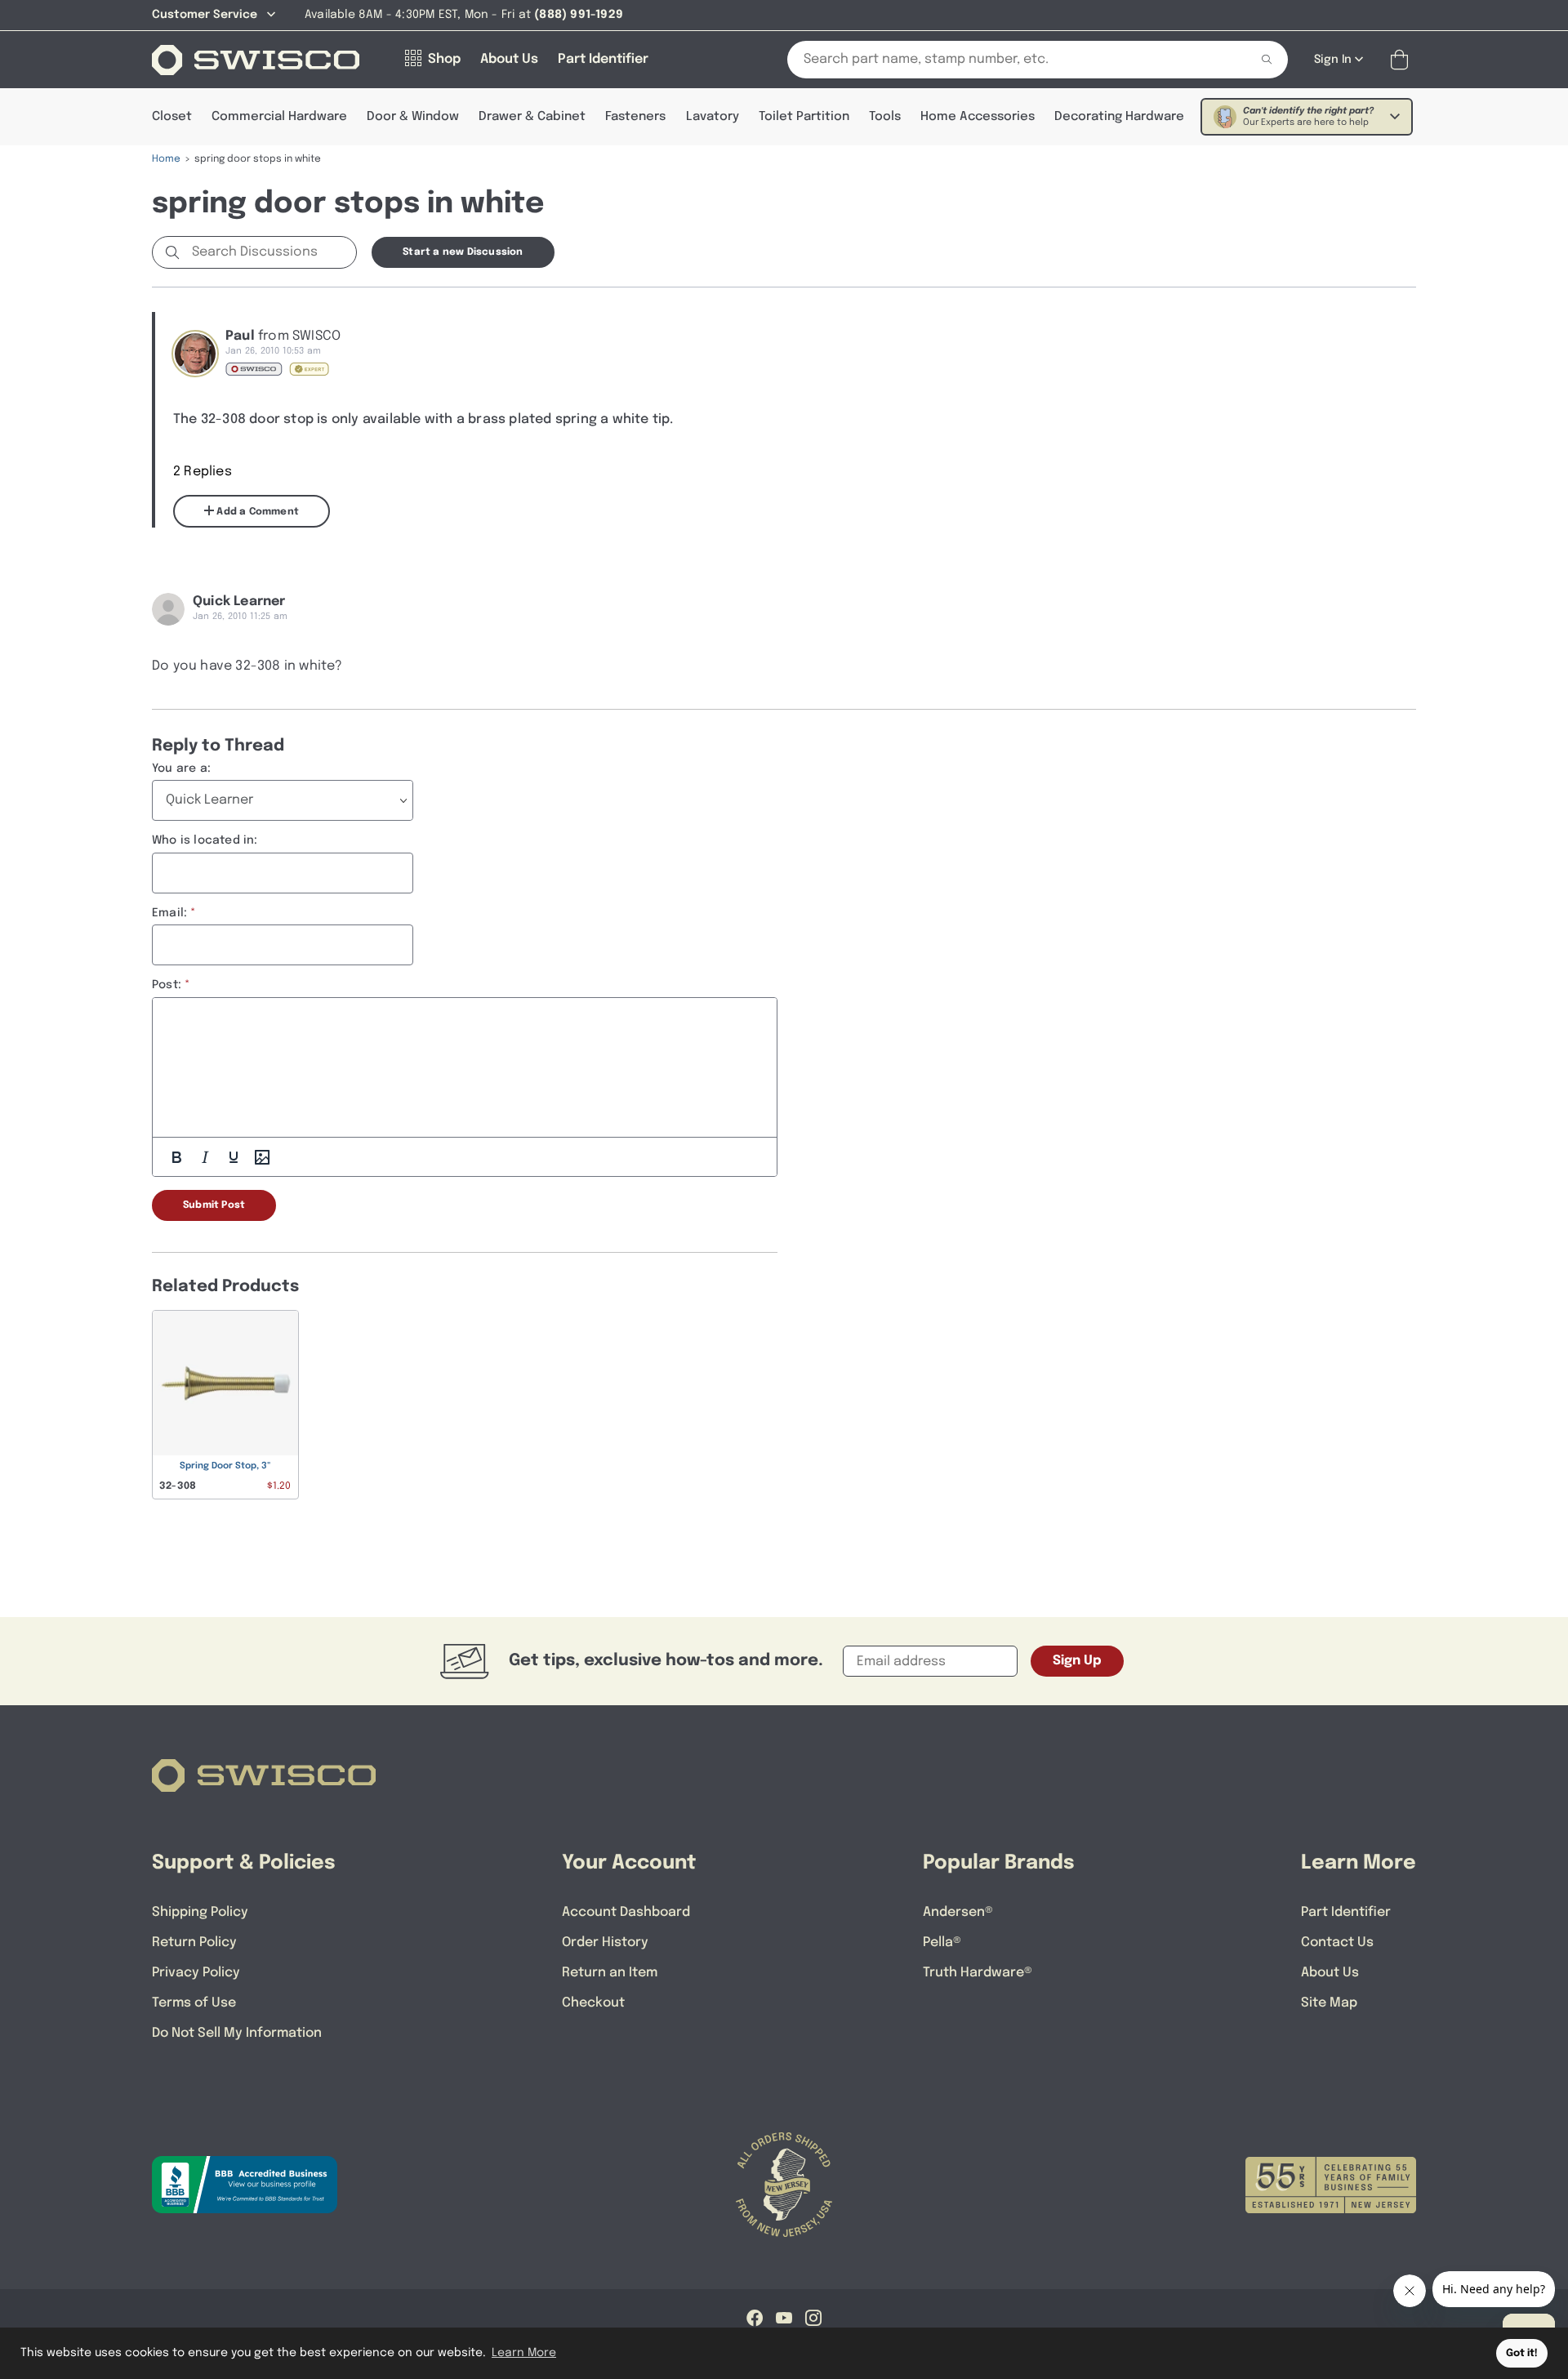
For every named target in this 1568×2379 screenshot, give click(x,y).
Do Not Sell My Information (237, 2033)
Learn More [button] (524, 2353)
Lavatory (713, 117)
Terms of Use (194, 2003)
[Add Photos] (262, 1157)
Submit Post (214, 1205)
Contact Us (1337, 1942)
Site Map (1329, 2003)
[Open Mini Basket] (1403, 60)
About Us (1330, 1973)
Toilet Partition (804, 117)
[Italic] (205, 1157)
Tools (885, 117)
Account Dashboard (626, 1912)
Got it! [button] (1522, 2353)
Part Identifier (1346, 1912)
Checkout (593, 2003)
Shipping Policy (200, 1912)
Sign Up (1077, 1661)
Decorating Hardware (1119, 117)
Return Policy (194, 1942)
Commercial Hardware (279, 117)
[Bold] (176, 1157)
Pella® (942, 1942)
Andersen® (958, 1912)
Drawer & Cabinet (532, 117)
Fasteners (635, 117)
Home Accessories (978, 117)
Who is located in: (205, 840)
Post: (167, 985)
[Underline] (234, 1157)
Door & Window (413, 117)
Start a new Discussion (463, 252)
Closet (172, 117)
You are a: (181, 768)
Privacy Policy (196, 1973)
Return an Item (610, 1973)
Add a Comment (256, 512)
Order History (605, 1942)
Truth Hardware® (978, 1973)
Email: (169, 913)
